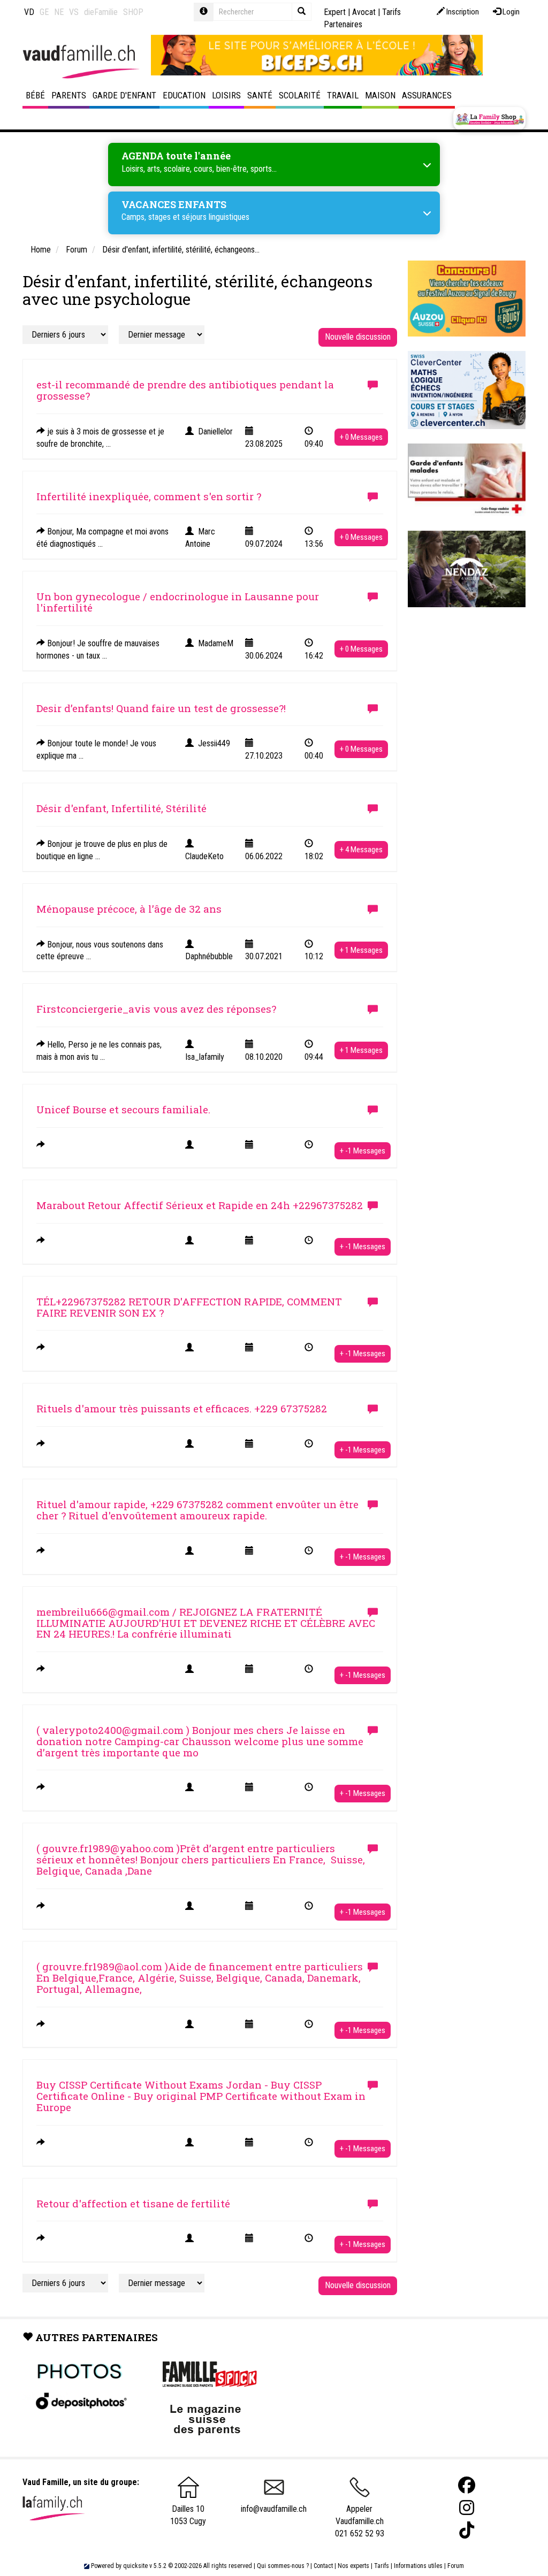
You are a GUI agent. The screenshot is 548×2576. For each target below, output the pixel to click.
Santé (260, 95)
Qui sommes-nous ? (283, 2566)
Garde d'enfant (124, 95)
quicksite (135, 2566)
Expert (335, 12)
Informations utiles (418, 2566)
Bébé (35, 95)
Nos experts (353, 2566)
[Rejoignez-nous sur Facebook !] (467, 2485)
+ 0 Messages (361, 437)
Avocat (364, 12)
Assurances (427, 95)
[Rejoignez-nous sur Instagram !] (467, 2508)
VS (74, 12)
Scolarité (300, 95)
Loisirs (226, 95)
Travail (343, 95)
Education (184, 95)
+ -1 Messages (363, 1151)
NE (59, 12)
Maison (380, 95)
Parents (69, 95)
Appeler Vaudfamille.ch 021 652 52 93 (360, 2521)
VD (29, 12)
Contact (323, 2566)
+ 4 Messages (361, 850)
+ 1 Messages (361, 950)
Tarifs (382, 2566)
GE (44, 12)
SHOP (133, 12)
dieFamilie (101, 12)
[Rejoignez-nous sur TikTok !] (467, 2530)
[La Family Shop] (489, 119)
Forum (456, 2566)
